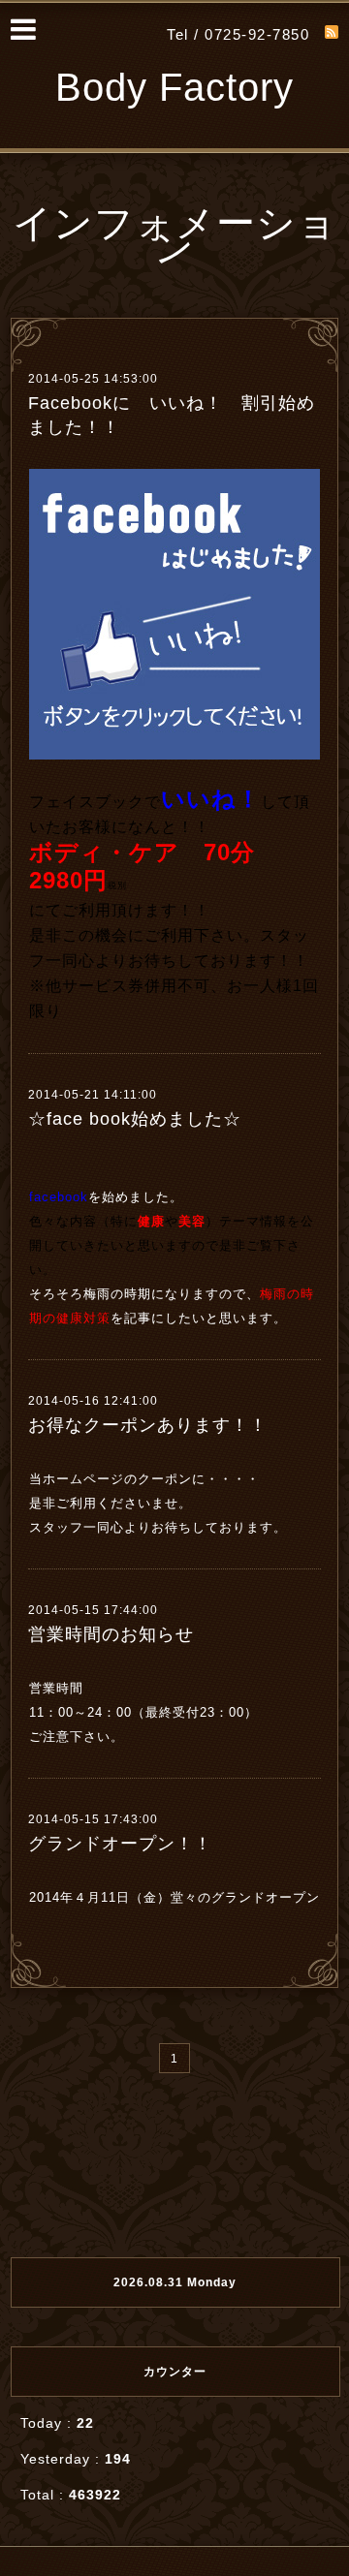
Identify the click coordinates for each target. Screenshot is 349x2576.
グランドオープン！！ (120, 1844)
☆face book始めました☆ (135, 1119)
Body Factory (174, 87)
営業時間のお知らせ (111, 1634)
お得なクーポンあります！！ (148, 1425)
